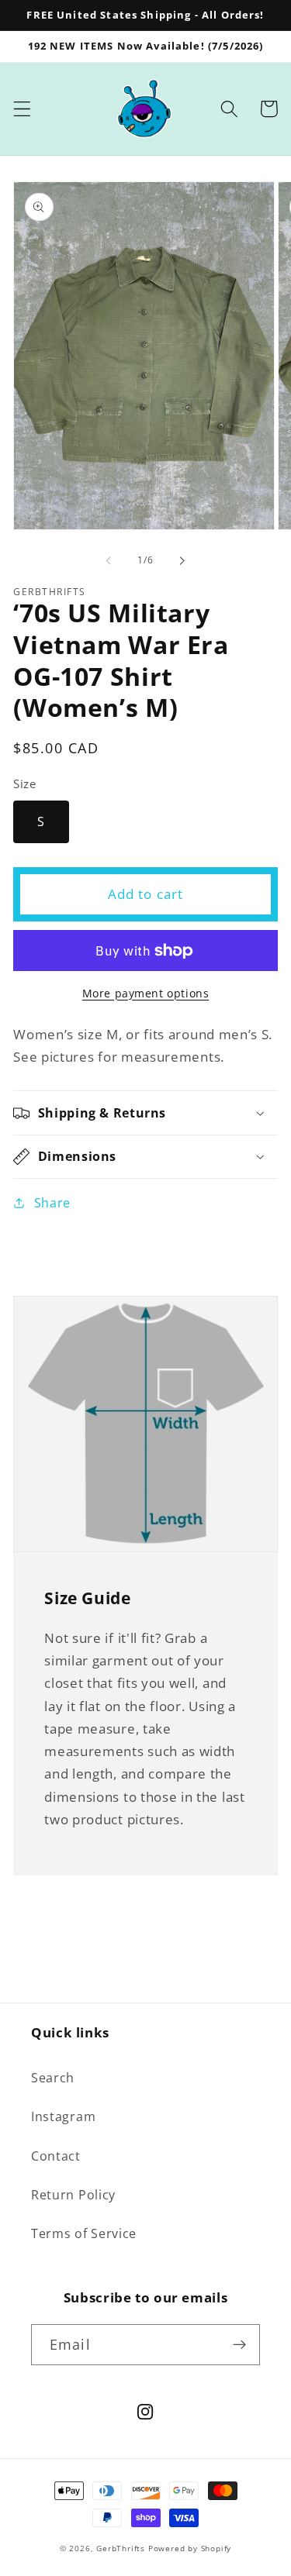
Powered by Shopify (190, 2548)
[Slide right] (182, 561)
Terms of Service (84, 2233)
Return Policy (73, 2195)
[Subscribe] (239, 2345)
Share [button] (52, 1203)
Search (53, 2078)
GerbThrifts (121, 2548)
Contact (56, 2156)
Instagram (63, 2116)
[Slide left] (109, 561)
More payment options (146, 993)
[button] (22, 109)
